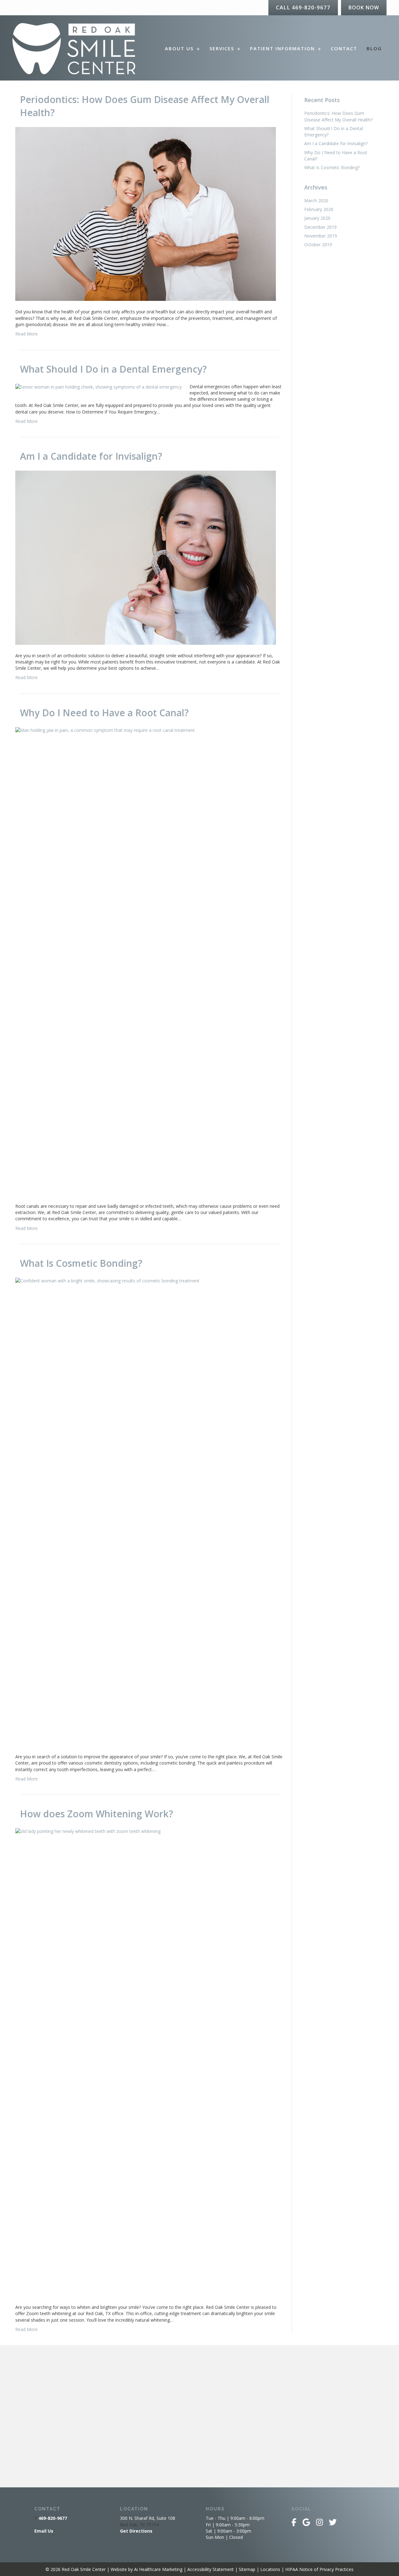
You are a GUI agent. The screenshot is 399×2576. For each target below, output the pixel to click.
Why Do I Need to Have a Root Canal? (104, 713)
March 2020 (316, 201)
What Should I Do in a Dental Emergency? (113, 369)
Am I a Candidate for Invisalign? (91, 456)
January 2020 (317, 218)
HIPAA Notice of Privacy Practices (319, 2569)
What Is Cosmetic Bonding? (81, 1263)
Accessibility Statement (211, 2569)
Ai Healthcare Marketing (158, 2569)
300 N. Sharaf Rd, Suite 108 (148, 2518)
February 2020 (319, 209)
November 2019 (321, 236)
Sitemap (247, 2569)
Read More (26, 334)
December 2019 (320, 227)
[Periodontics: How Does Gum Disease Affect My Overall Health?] (146, 213)
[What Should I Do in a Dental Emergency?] (99, 387)
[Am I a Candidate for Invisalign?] (146, 557)
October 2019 (318, 245)
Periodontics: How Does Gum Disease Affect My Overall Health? (338, 116)
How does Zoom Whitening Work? (96, 1814)
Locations (270, 2569)
